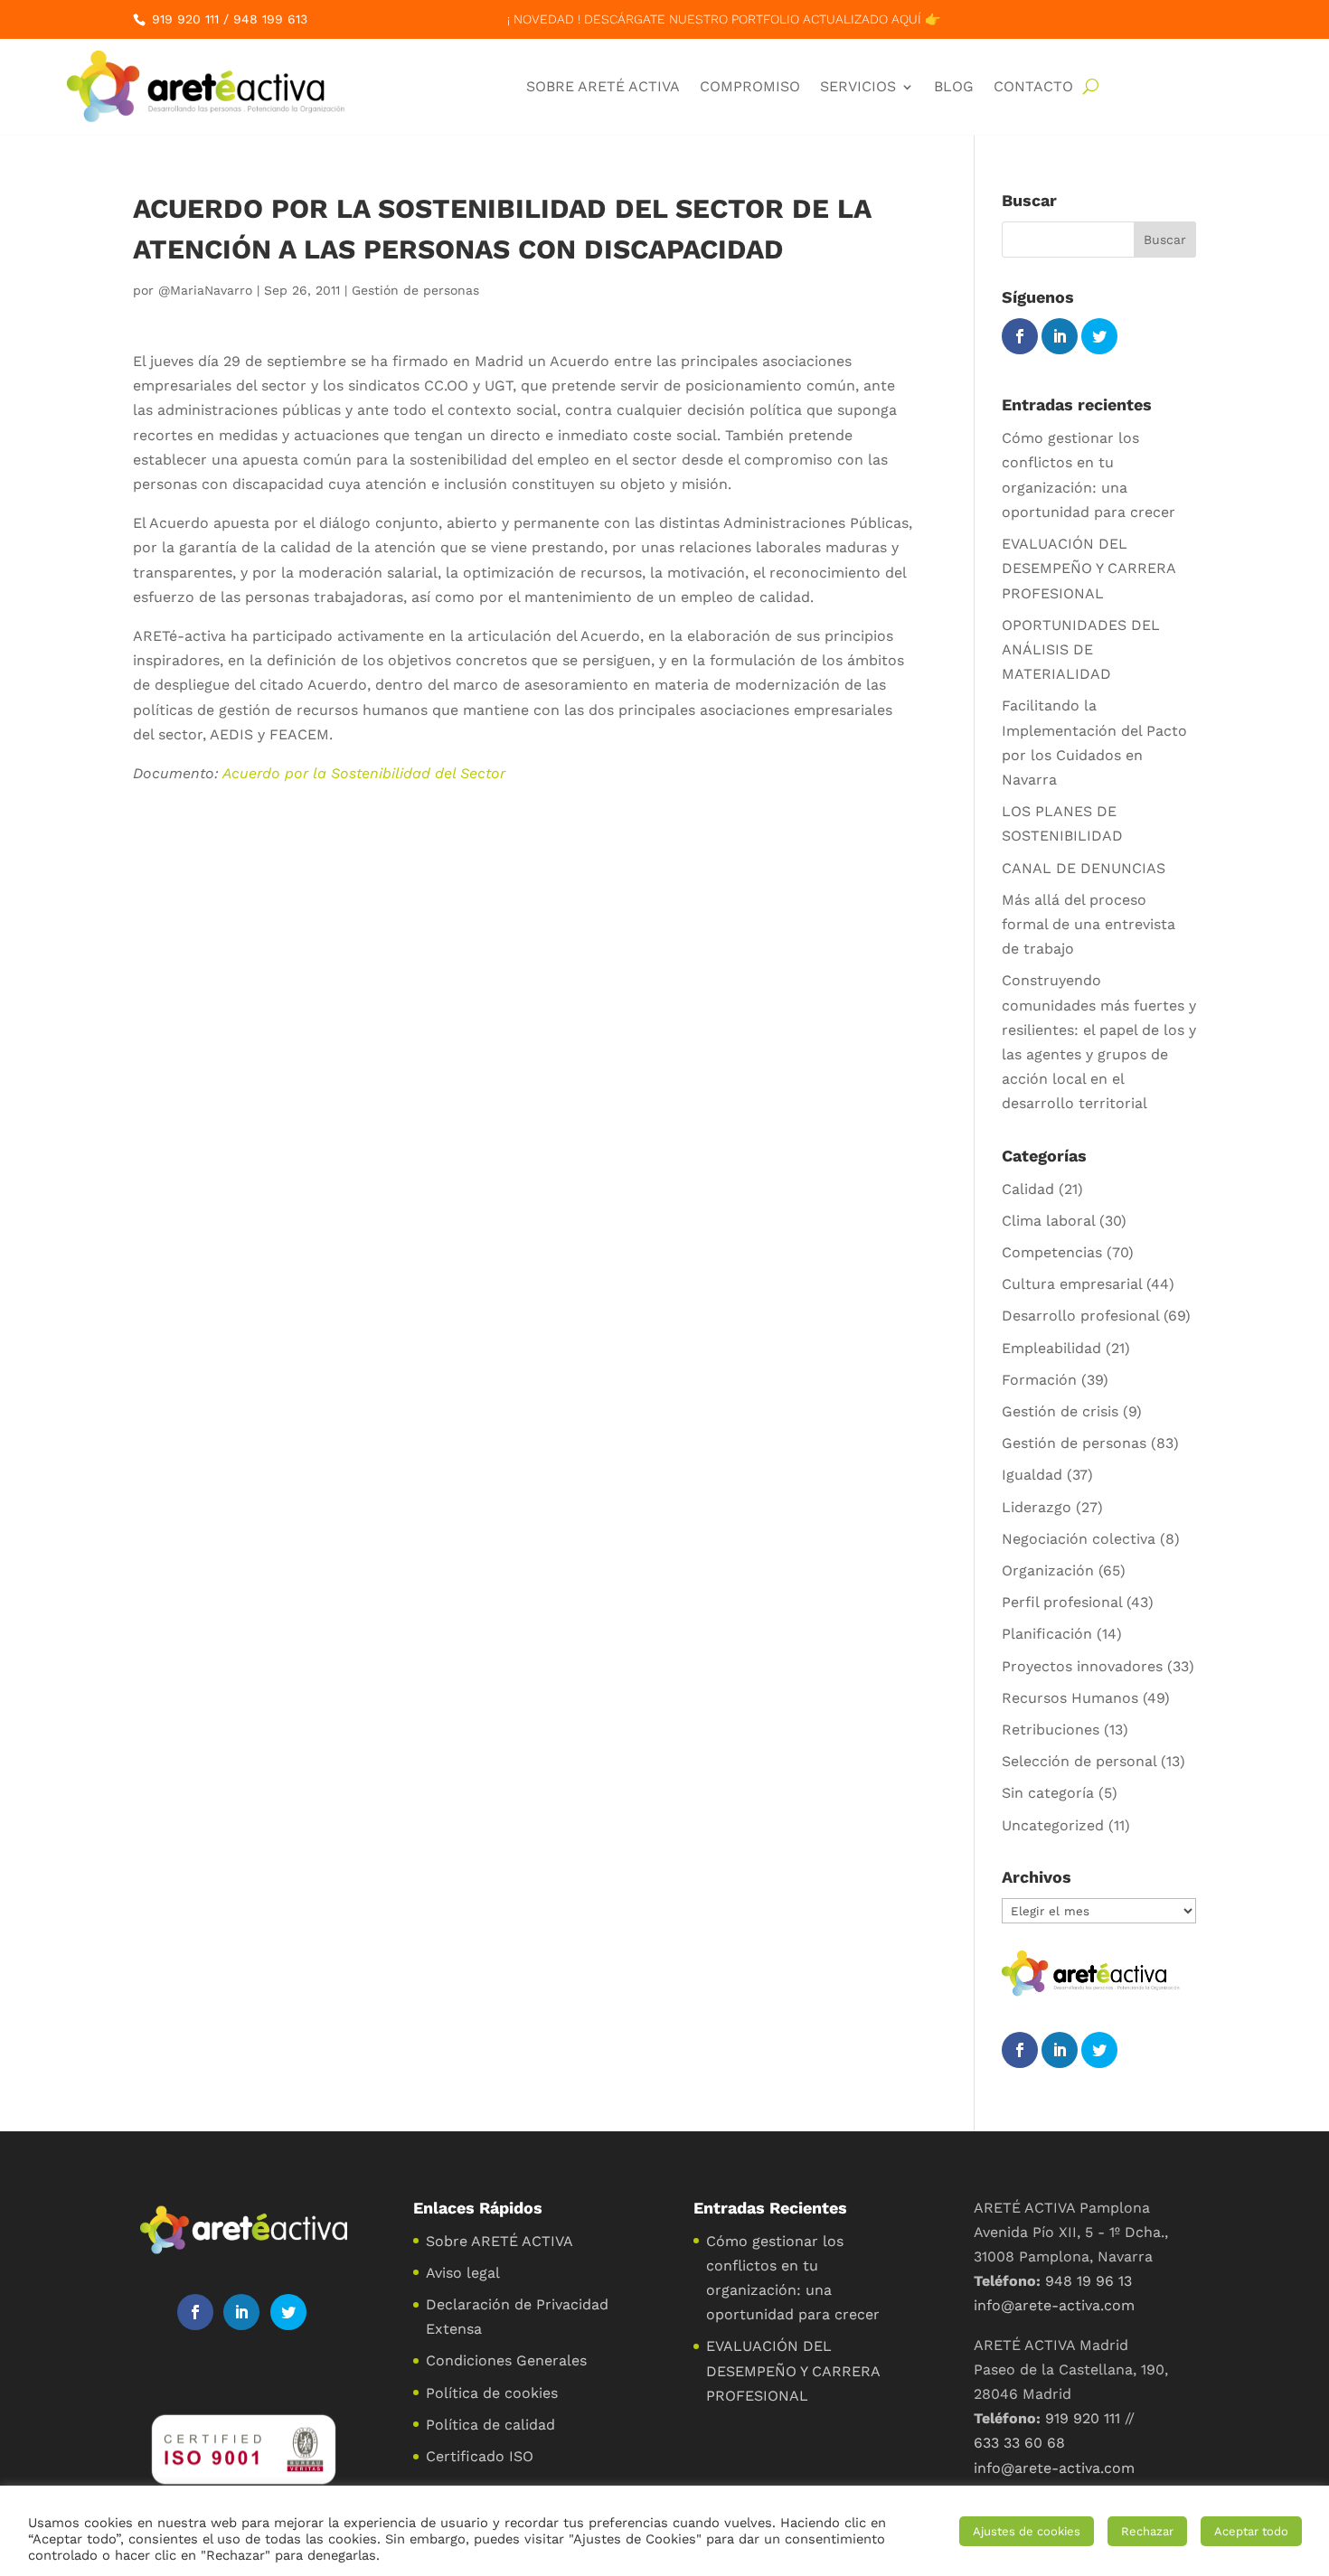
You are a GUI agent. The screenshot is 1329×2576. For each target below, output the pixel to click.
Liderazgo (1037, 1507)
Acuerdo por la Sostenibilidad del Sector (364, 773)
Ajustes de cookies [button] (1027, 2531)
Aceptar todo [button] (1251, 2531)
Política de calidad (490, 2425)
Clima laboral (1048, 1221)
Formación (1039, 1380)
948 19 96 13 (1089, 2281)
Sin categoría (1048, 1793)
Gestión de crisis (1060, 1411)
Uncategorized (1053, 1825)
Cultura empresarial (1072, 1284)
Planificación (1047, 1634)
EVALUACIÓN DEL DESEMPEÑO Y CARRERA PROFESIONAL (1089, 568)
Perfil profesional (1062, 1602)
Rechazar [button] (1147, 2531)
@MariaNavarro (205, 290)
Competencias (1052, 1252)
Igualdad (1032, 1475)
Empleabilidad (1051, 1348)
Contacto (1033, 86)
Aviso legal (463, 2273)
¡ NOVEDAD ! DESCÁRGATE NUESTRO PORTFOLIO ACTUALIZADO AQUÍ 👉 (724, 19)
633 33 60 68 (1019, 2443)
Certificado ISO (480, 2456)
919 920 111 (185, 19)
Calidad (1028, 1189)
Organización (1048, 1570)
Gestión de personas (415, 290)
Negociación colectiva (1079, 1539)
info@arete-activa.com (1054, 2305)
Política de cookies (492, 2393)
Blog (954, 86)
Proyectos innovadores (1082, 1666)
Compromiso (750, 86)
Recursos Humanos (1070, 1698)
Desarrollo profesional (1080, 1316)
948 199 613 (270, 19)
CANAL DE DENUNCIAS (1084, 868)
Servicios (858, 86)
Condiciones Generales (506, 2360)
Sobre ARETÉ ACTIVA (603, 86)
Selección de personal (1079, 1761)
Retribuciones (1051, 1730)
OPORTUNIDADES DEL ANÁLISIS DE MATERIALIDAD (1081, 649)
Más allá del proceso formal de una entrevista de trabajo (1089, 924)
